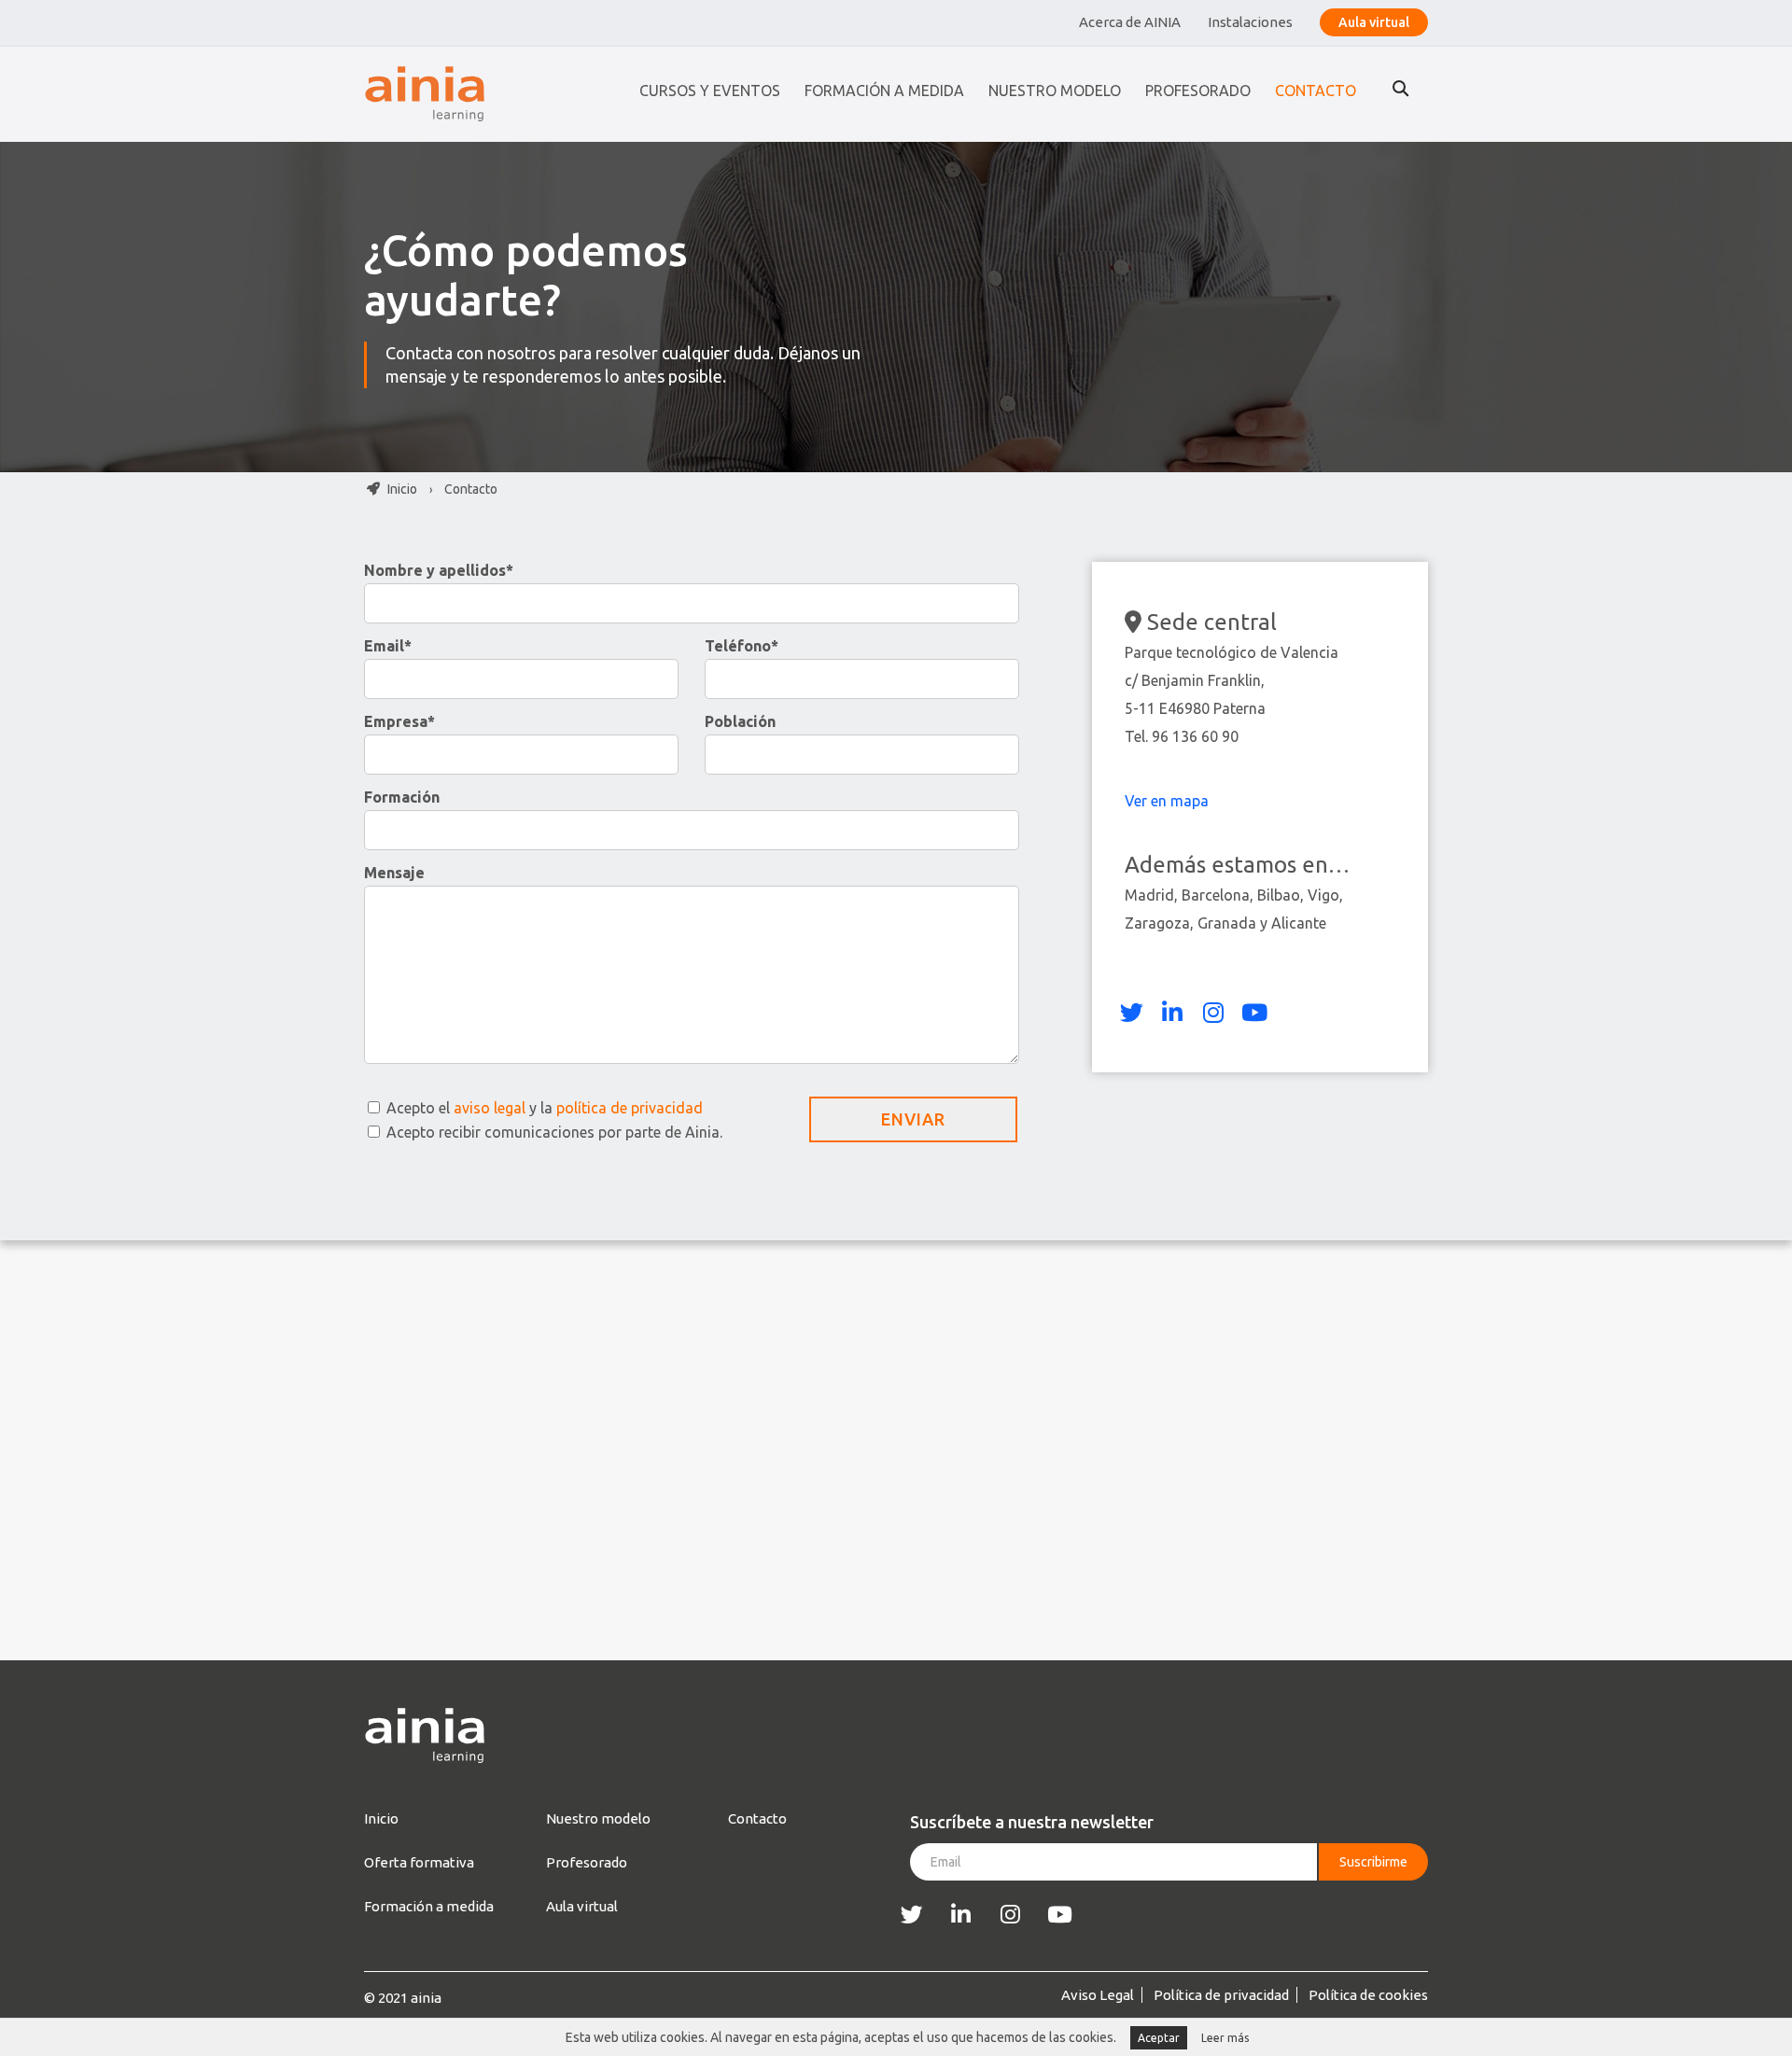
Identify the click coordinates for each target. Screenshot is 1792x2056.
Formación (402, 797)
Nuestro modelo (1055, 91)
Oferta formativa (419, 1862)
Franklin (1234, 680)
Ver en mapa (1169, 801)
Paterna (1239, 708)
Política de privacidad (1221, 1995)
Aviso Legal (1098, 1995)
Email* (388, 646)
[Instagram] (1213, 1013)
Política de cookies (1368, 1995)
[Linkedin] (1172, 1013)
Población (740, 721)
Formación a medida (884, 91)
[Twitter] (1131, 1013)
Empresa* (399, 721)
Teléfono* (742, 646)
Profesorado (1198, 91)
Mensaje (394, 873)
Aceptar (1159, 2038)
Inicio (401, 489)
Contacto (1316, 91)
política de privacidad (630, 1108)
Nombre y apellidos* (439, 570)
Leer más (1225, 2038)
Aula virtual (1374, 22)
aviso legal (490, 1108)
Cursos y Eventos (710, 91)
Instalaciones (1250, 22)
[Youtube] (1254, 1013)
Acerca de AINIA (1130, 22)
